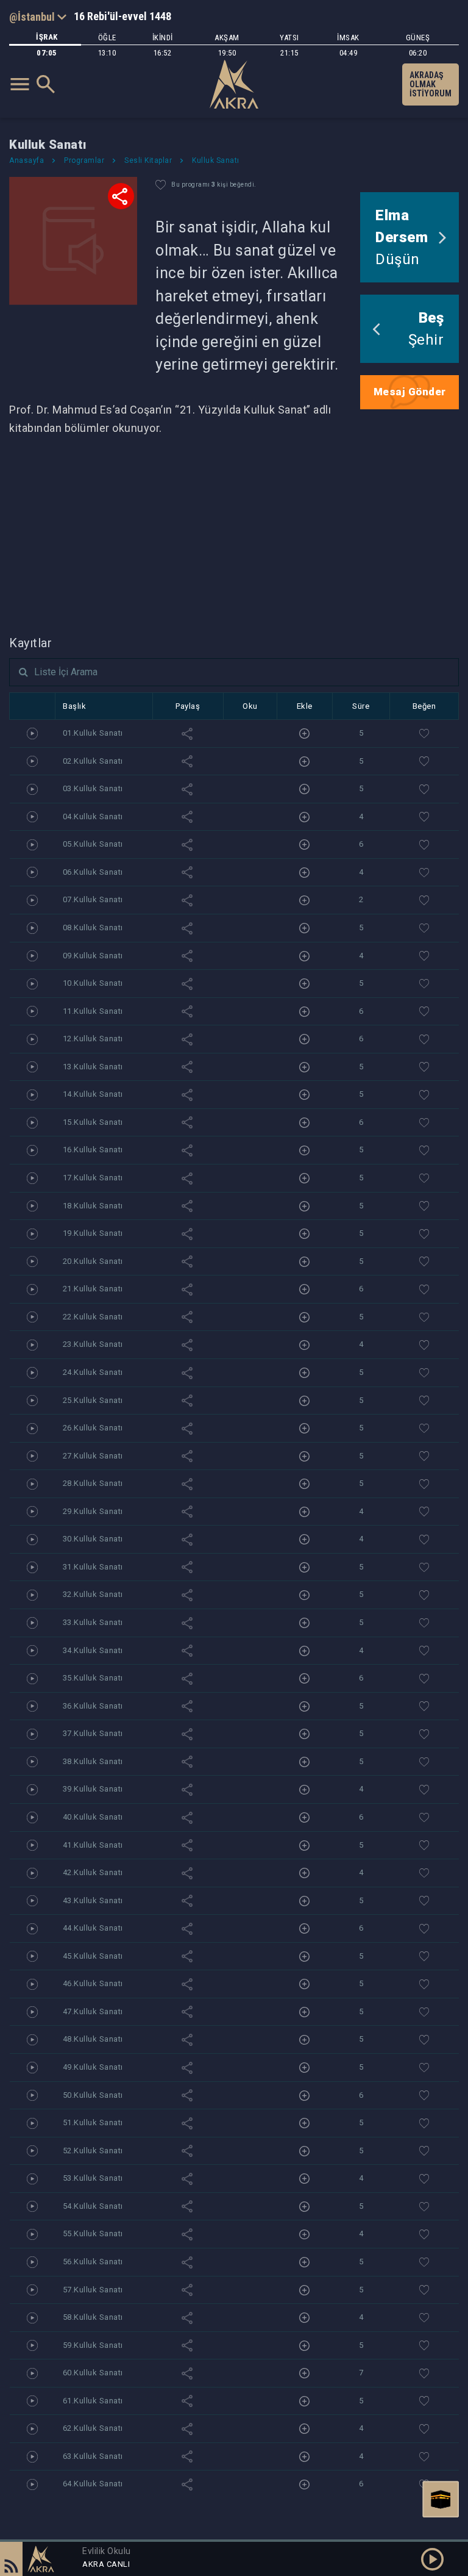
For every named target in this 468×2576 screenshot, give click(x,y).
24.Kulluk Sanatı (93, 1372)
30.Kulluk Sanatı (93, 1539)
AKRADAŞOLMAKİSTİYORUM (431, 84)
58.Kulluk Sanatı (93, 2317)
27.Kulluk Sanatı (93, 1456)
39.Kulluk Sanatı (93, 1789)
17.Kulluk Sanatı (93, 1178)
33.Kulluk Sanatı (93, 1622)
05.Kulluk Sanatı (93, 844)
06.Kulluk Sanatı (93, 872)
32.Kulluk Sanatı (93, 1594)
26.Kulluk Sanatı (93, 1428)
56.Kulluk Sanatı (93, 2262)
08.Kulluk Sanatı (93, 927)
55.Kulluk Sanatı (93, 2233)
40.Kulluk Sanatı (93, 1817)
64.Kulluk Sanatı (93, 2484)
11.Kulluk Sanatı (93, 1011)
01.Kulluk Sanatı (93, 733)
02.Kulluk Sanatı (93, 761)
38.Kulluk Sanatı (93, 1761)
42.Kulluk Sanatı (93, 1872)
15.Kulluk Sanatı (93, 1122)
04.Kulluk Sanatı (93, 816)
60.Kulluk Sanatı (93, 2373)
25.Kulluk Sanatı (93, 1400)
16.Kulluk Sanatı (93, 1150)
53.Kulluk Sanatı (93, 2178)
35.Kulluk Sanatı (93, 1678)
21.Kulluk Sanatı (93, 1289)
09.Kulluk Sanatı (93, 956)
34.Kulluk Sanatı (93, 1650)
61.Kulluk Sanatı (93, 2401)
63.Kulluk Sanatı (93, 2456)
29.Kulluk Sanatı (93, 1511)
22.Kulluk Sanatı (93, 1317)
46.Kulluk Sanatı (93, 1983)
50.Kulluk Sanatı (93, 2095)
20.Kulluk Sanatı (93, 1261)
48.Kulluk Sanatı (93, 2039)
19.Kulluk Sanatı (93, 1233)
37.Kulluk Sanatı (93, 1733)
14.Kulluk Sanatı (93, 1094)
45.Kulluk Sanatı (93, 1956)
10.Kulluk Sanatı (93, 983)
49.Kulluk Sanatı (93, 2067)
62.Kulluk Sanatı (93, 2428)
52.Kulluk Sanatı (93, 2151)
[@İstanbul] (38, 16)
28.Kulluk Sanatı (93, 1483)
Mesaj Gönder (410, 392)
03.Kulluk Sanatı (93, 788)
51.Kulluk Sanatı (93, 2122)
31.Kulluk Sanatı (93, 1567)
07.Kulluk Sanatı (93, 899)
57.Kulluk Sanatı (93, 2290)
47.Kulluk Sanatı (93, 2011)
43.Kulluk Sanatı (93, 1900)
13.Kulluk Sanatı (93, 1067)
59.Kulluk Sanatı (93, 2345)
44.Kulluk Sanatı (93, 1928)
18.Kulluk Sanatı (93, 1206)
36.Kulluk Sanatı (93, 1706)
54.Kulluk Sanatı (93, 2206)
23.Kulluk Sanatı (93, 1344)
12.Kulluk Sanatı (93, 1039)
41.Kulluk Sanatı (93, 1845)
